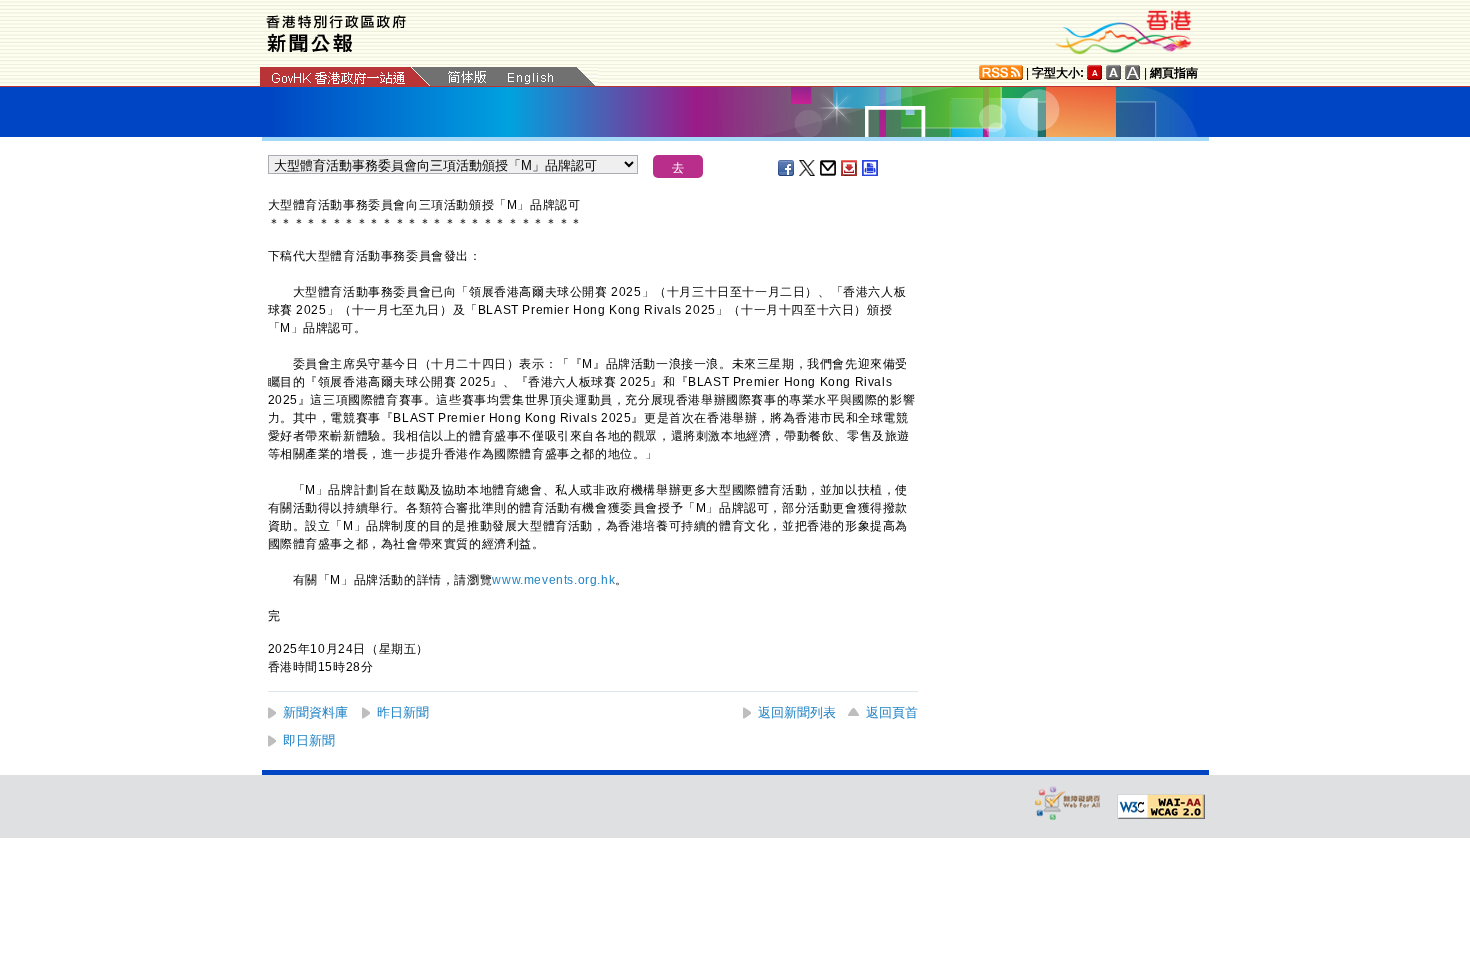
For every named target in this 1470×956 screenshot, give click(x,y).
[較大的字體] (1114, 72)
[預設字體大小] (1095, 72)
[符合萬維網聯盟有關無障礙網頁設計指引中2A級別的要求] (1161, 807)
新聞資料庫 (315, 712)
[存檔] (850, 168)
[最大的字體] (1133, 72)
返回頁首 (892, 712)
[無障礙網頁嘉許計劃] (1068, 802)
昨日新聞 (403, 712)
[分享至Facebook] (787, 168)
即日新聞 (309, 740)
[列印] (871, 168)
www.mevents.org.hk (553, 580)
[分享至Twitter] (808, 168)
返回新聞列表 (797, 712)
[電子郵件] (829, 168)
